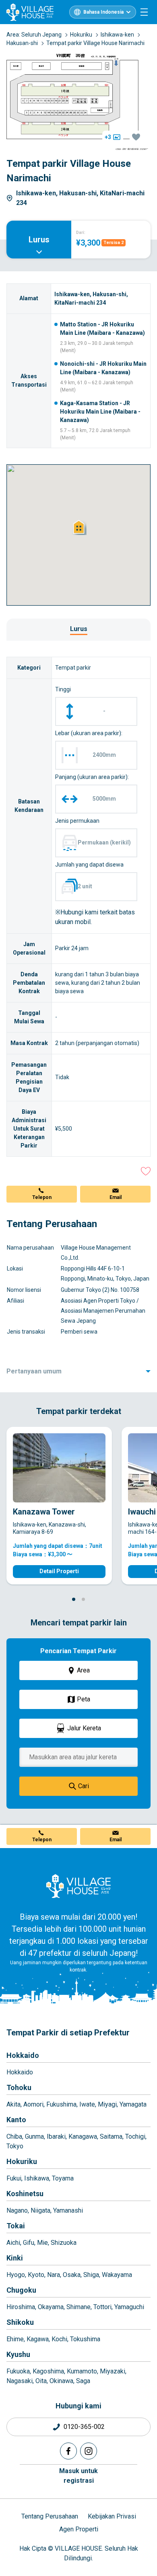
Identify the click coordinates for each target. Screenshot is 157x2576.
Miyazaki (113, 2371)
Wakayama (117, 2275)
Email (116, 1197)
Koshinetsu (25, 2194)
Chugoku (21, 2290)
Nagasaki (20, 2381)
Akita (13, 2104)
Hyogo (16, 2275)
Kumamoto (82, 2371)
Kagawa (38, 2339)
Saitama (111, 2136)
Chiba (14, 2136)
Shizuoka (64, 2243)
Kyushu (18, 2354)
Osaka (72, 2275)
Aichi (13, 2243)
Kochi (59, 2339)
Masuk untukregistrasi (78, 2476)
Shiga (91, 2275)
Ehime (15, 2339)
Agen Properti (79, 2529)
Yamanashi (68, 2210)
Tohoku (19, 2087)
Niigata (40, 2210)
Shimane (78, 2307)
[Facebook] (68, 2451)
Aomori (33, 2104)
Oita (41, 2381)
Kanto (16, 2120)
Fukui (14, 2178)
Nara (54, 2275)
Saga (83, 2381)
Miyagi (107, 2104)
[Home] (78, 1886)
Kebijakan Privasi (112, 2516)
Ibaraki (56, 2136)
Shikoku (20, 2322)
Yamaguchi (129, 2307)
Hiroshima (21, 2307)
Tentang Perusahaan (50, 2516)
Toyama (63, 2178)
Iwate (87, 2104)
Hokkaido (23, 2055)
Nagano (17, 2210)
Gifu (29, 2243)
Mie (42, 2243)
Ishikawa (37, 2178)
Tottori (102, 2307)
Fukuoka (18, 2371)
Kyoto (36, 2275)
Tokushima (85, 2339)
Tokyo (15, 2146)
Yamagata (133, 2104)
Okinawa (61, 2381)
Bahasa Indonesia (103, 12)
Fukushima (61, 2104)
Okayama (51, 2307)
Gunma (34, 2136)
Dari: (81, 233)
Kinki (15, 2258)
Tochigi (135, 2136)
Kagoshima (48, 2371)
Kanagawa (83, 2136)
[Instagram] (89, 2451)
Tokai (16, 2226)
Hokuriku (22, 2161)
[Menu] (144, 12)
